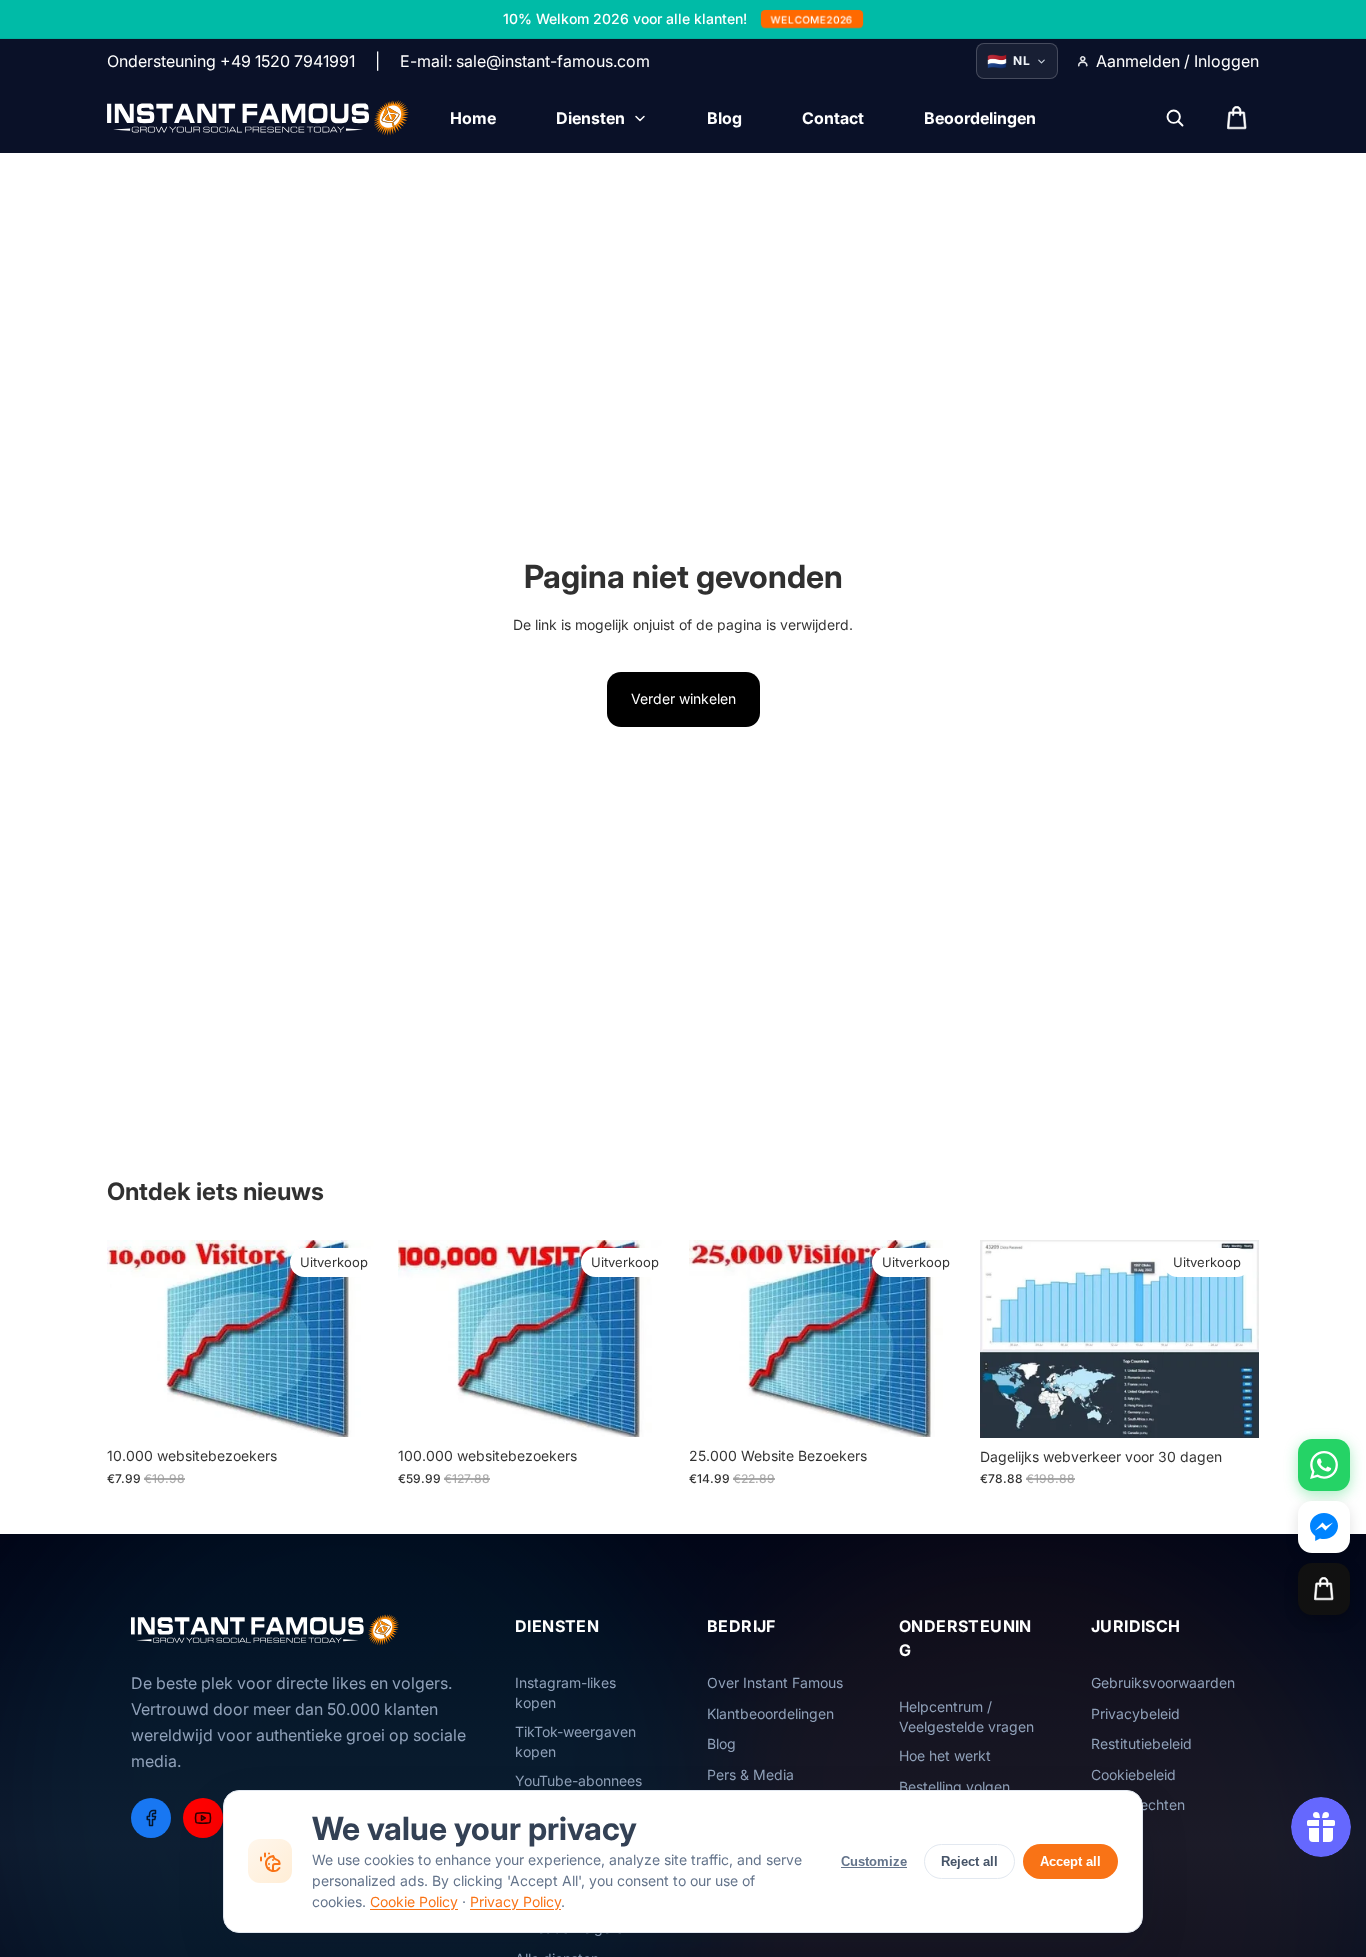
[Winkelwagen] (1324, 1589)
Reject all (969, 1861)
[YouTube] (203, 1818)
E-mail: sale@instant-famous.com (525, 61)
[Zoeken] (1175, 118)
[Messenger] (1324, 1527)
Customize (874, 1861)
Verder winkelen (683, 698)
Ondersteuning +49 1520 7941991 (231, 61)
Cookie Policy (414, 1901)
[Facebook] (151, 1818)
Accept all (1070, 1861)
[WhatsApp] (1324, 1465)
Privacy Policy (515, 1901)
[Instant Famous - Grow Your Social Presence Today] (258, 118)
